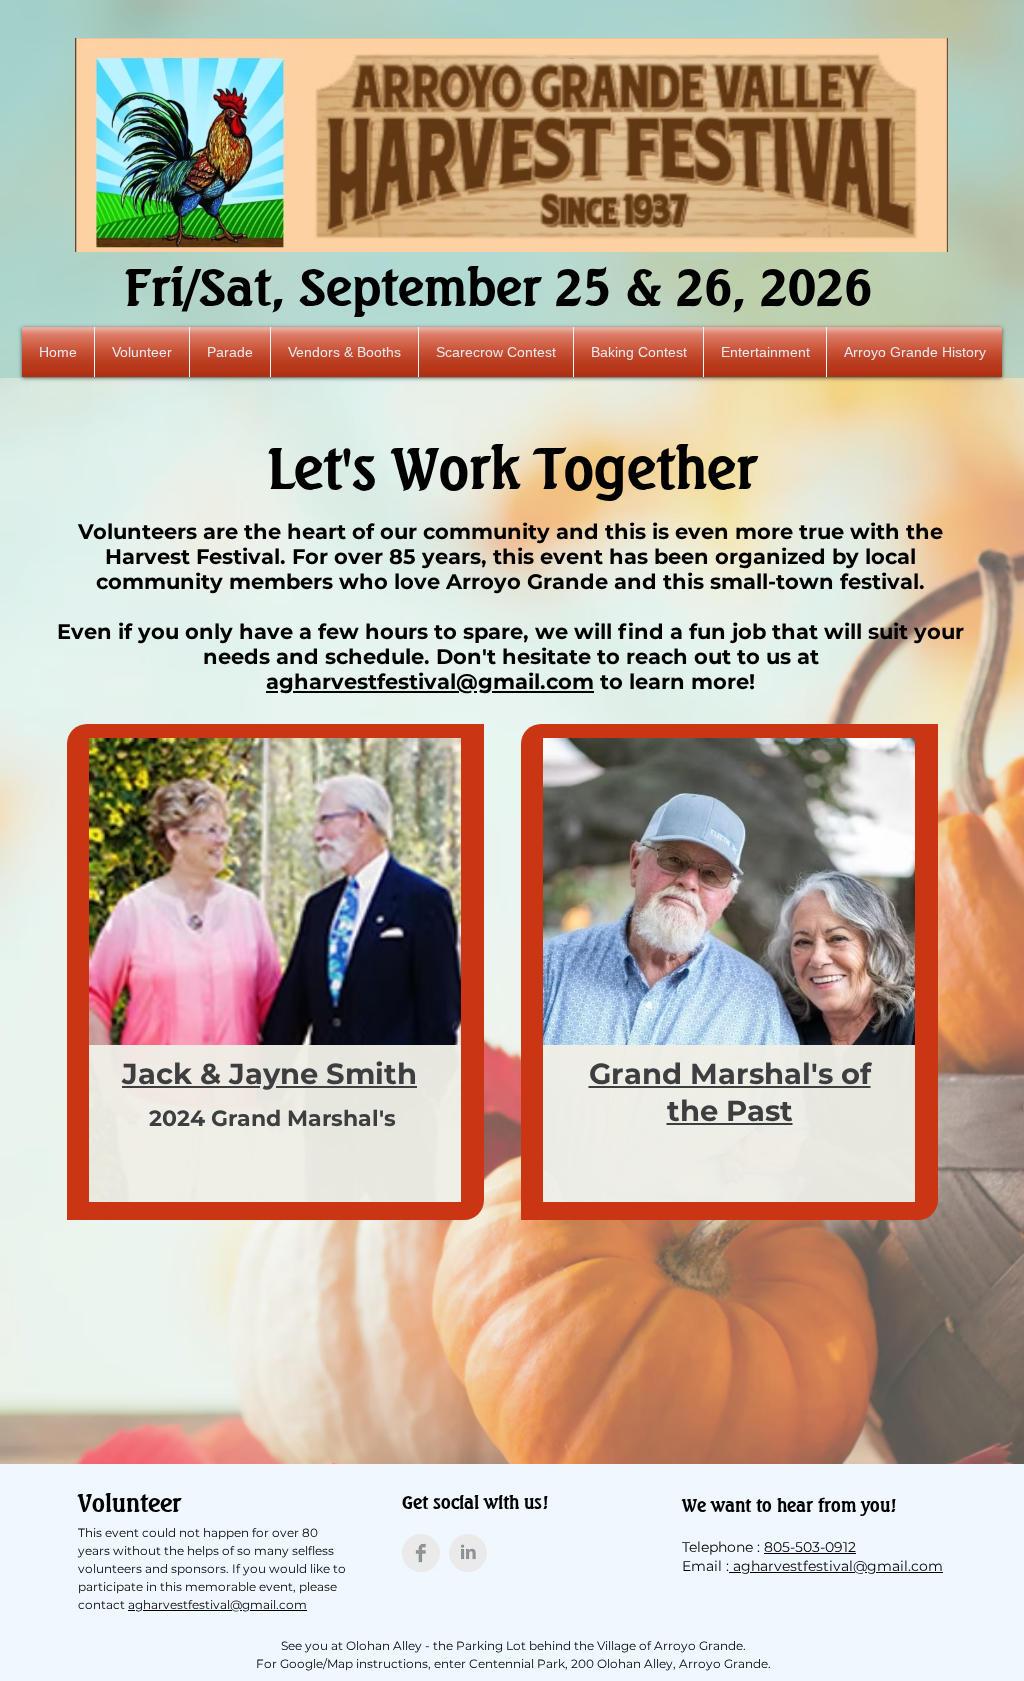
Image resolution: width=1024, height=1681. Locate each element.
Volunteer (129, 1502)
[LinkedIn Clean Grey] (468, 1553)
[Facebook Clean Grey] (421, 1553)
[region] (275, 972)
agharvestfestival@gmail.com (430, 681)
